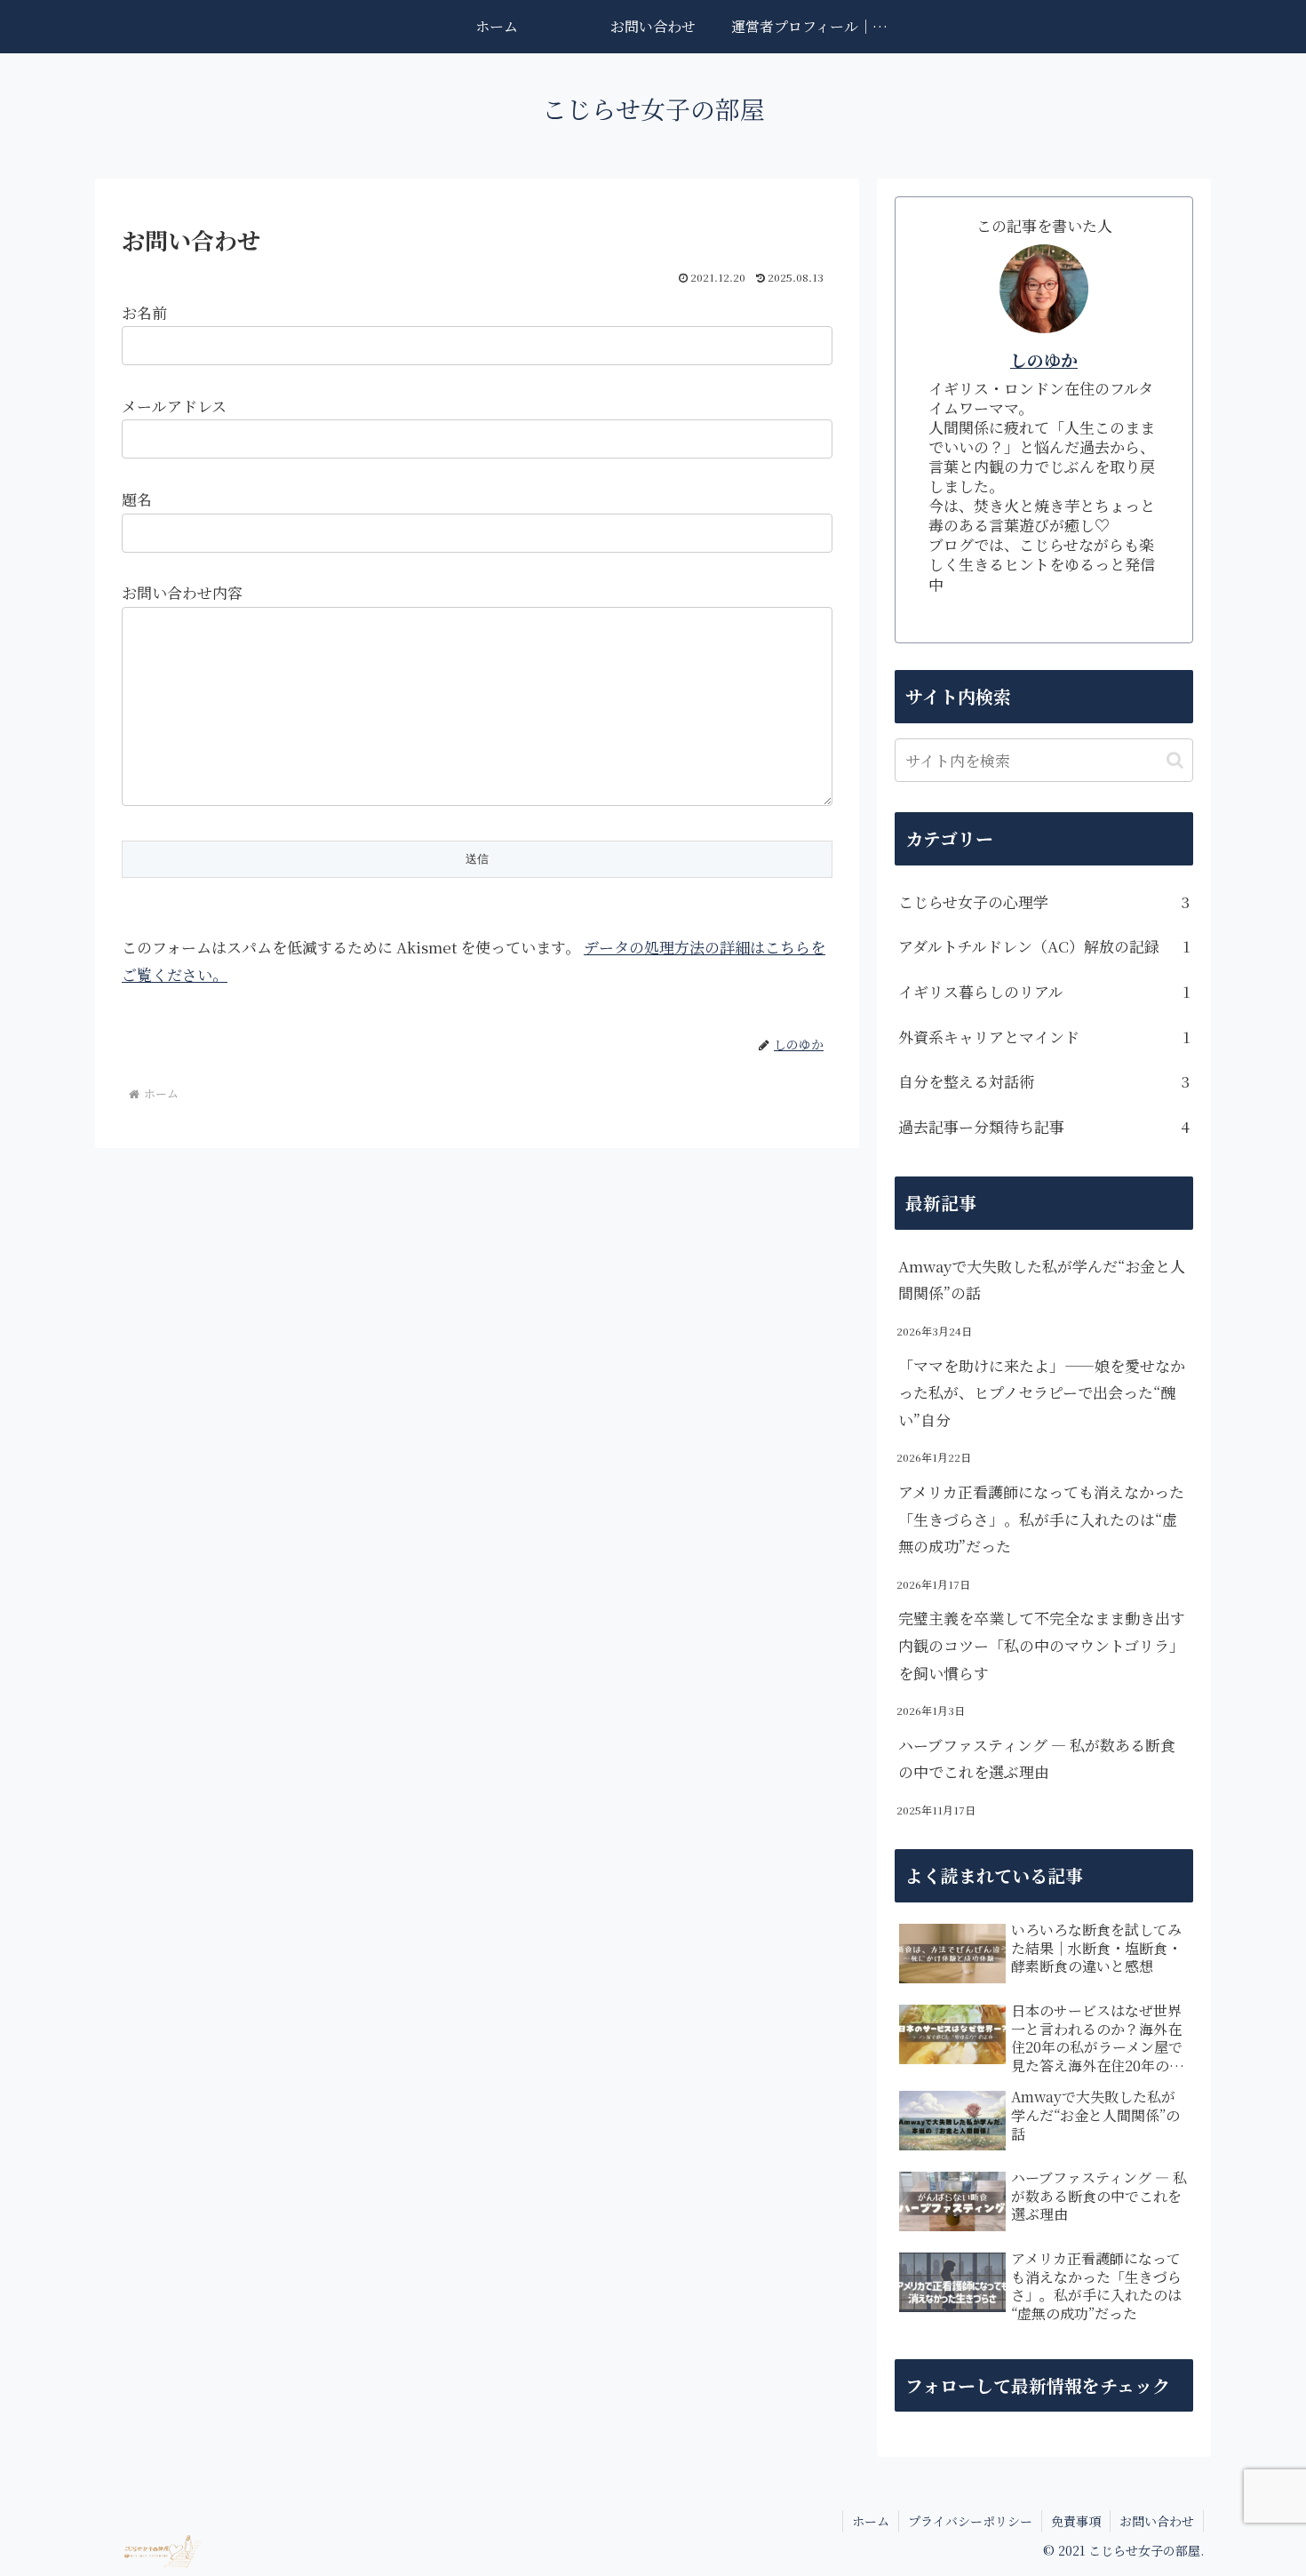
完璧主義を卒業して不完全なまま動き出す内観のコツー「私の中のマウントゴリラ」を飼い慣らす (1042, 1645)
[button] (1175, 760)
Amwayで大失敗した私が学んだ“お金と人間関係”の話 (1042, 1280)
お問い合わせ (1157, 2521)
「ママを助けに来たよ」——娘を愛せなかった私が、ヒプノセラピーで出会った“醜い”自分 (1042, 1392)
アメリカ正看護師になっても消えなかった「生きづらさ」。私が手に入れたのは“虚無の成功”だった (1041, 1519)
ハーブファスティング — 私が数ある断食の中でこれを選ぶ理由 (1037, 1759)
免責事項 (1076, 2521)
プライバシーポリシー (970, 2521)
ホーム (871, 2521)
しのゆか (1044, 359)
